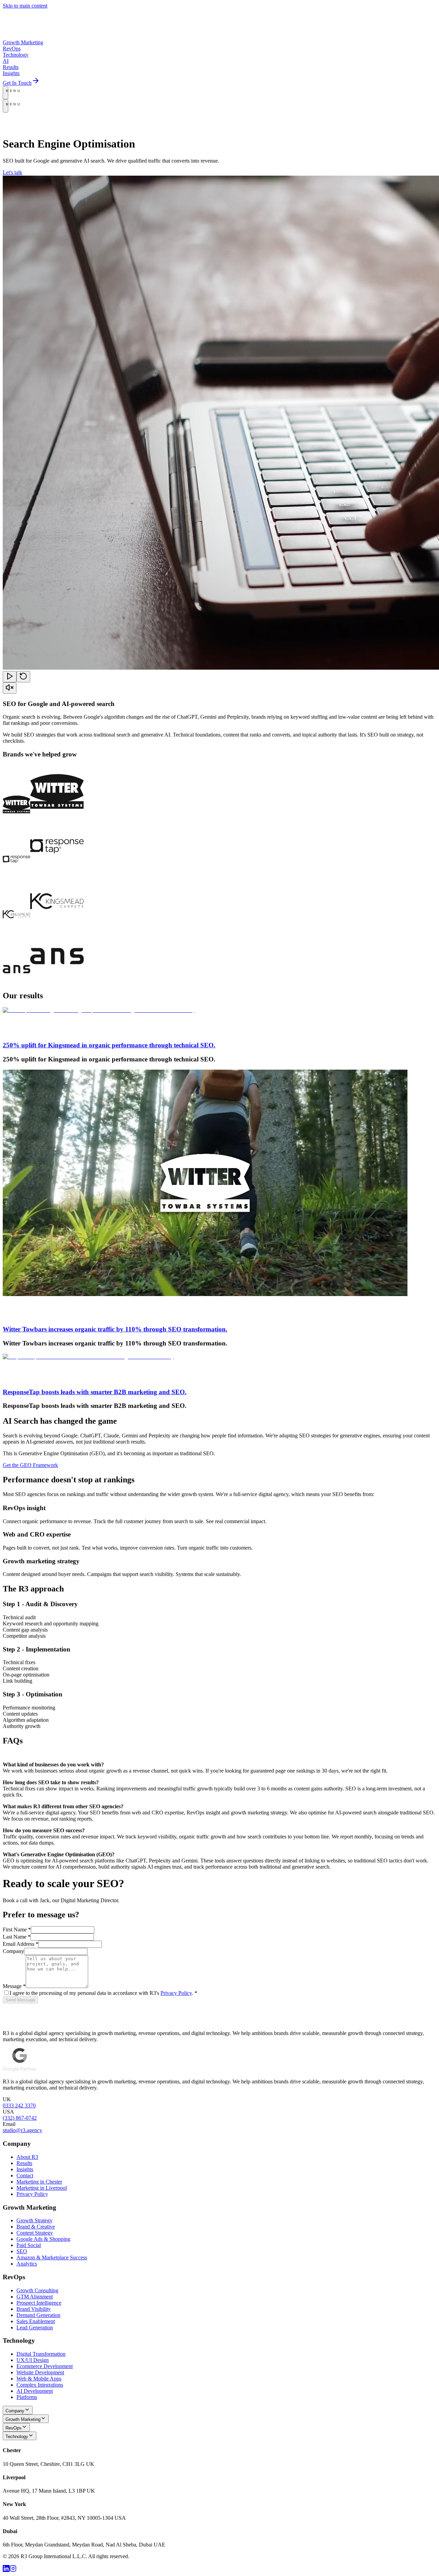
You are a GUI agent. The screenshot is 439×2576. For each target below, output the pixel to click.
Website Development (40, 2372)
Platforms (27, 2397)
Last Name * (17, 1937)
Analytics (27, 2264)
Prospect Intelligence (39, 2303)
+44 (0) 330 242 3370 (27, 127)
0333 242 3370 (19, 2106)
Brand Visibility (34, 2309)
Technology (16, 55)
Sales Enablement (36, 2321)
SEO (22, 2251)
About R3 (27, 2157)
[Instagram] (13, 2570)
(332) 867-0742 (20, 2118)
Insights (11, 73)
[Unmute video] (10, 688)
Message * (14, 1986)
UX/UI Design (33, 2360)
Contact (25, 2175)
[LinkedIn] (6, 2570)
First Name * (17, 1930)
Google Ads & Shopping (43, 2239)
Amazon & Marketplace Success (52, 2257)
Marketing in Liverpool (42, 2188)
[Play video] (10, 677)
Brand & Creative (36, 2227)
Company (162, 120)
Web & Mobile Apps (39, 2379)
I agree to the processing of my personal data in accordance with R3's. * (103, 1993)
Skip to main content (25, 6)
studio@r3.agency (70, 127)
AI (6, 61)
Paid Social (29, 2245)
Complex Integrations (40, 2385)
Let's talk (13, 172)
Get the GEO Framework (30, 1465)
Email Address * (21, 1944)
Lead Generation (35, 2327)
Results (11, 67)
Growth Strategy (34, 2220)
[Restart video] (23, 677)
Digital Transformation (41, 2354)
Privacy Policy (176, 1993)
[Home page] (23, 36)
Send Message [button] (20, 2000)
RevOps (12, 49)
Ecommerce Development (45, 2366)
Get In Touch (17, 83)
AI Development (35, 2391)
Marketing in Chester (39, 2182)
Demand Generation (38, 2315)
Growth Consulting (37, 2290)
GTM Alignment (35, 2297)
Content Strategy (35, 2233)
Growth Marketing (23, 42)
